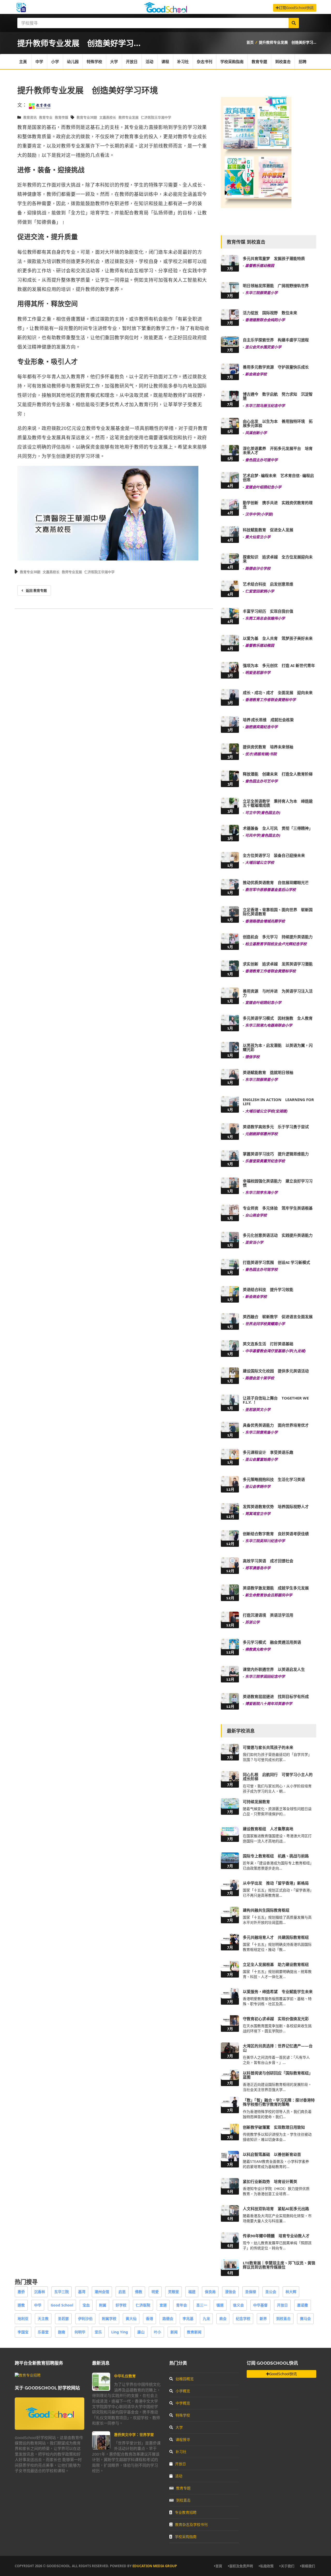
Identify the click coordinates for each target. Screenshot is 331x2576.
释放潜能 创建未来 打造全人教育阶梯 (278, 774)
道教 (21, 2305)
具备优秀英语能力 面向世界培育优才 (276, 1425)
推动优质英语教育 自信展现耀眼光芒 (276, 882)
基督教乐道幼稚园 (260, 266)
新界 (263, 2319)
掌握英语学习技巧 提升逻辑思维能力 (276, 1154)
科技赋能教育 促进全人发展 (268, 530)
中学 (39, 61)
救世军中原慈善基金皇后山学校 (270, 890)
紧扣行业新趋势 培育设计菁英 (270, 2181)
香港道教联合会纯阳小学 (265, 320)
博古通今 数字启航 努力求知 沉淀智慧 (278, 396)
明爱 (155, 2292)
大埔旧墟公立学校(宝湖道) (266, 1111)
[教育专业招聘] (28, 2375)
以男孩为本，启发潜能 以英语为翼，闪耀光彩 (278, 1047)
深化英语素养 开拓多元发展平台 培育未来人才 (278, 451)
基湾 (82, 2292)
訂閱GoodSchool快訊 (296, 8)
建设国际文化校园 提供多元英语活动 (276, 1371)
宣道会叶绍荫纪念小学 (263, 487)
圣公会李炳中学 (258, 1486)
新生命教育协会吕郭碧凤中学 (269, 1595)
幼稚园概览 (185, 2379)
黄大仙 (131, 2319)
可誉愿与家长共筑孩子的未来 (268, 1747)
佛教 (139, 2292)
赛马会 (305, 2319)
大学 (114, 61)
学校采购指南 (232, 61)
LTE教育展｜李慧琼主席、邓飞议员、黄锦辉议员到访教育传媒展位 (279, 2265)
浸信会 (230, 2292)
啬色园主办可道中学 (261, 460)
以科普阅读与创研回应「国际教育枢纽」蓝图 (278, 2075)
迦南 (62, 2332)
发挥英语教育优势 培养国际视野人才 (276, 1506)
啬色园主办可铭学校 (261, 1269)
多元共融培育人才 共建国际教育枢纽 (276, 1937)
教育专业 (46, 117)
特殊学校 (94, 61)
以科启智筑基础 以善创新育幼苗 (272, 2154)
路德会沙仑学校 (258, 568)
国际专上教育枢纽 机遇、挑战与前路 (276, 1856)
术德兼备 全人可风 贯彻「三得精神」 (278, 828)
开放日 (132, 61)
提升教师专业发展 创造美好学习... (288, 42)
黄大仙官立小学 (258, 537)
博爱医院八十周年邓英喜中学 (269, 1704)
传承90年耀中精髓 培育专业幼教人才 (276, 2236)
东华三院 (62, 2292)
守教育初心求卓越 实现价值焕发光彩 (276, 2019)
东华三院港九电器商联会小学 (269, 1025)
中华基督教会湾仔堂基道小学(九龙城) (275, 1351)
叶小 (157, 2332)
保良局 (210, 2292)
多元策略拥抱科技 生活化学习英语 (274, 1479)
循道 (220, 2305)
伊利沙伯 (85, 2319)
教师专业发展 (129, 117)
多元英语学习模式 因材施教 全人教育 (278, 1018)
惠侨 (21, 2292)
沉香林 (40, 2292)
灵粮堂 (174, 2292)
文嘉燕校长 (108, 117)
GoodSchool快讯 (283, 2374)
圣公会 (271, 2292)
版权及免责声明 (241, 2566)
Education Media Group (155, 2566)
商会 (223, 2319)
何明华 (80, 2332)
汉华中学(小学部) (259, 514)
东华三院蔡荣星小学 (261, 293)
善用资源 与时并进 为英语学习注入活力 (278, 993)
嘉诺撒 (303, 2305)
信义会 (238, 2305)
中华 (38, 2305)
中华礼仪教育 (125, 2376)
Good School (62, 2305)
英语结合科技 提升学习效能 (268, 1289)
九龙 (206, 2319)
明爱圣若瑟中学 (258, 672)
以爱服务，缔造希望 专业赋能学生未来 (278, 1991)
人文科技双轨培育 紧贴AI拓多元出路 (276, 2209)
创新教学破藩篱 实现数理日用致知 (274, 2127)
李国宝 (23, 2332)
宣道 (163, 2305)
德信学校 (252, 1057)
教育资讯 (30, 117)
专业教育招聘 (186, 2512)
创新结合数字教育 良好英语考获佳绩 (276, 1534)
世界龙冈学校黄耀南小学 (265, 1324)
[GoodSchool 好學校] (165, 11)
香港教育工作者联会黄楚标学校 (270, 971)
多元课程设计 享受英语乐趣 (268, 1452)
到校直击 (283, 61)
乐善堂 (43, 2332)
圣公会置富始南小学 (261, 1459)
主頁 (23, 61)
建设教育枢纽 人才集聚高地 (268, 1829)
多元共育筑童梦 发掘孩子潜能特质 (274, 258)
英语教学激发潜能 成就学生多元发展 (276, 1588)
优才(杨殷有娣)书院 (261, 754)
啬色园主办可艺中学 (261, 781)
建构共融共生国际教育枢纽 (266, 1910)
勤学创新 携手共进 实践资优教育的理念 (278, 505)
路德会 (168, 2319)
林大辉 (291, 2292)
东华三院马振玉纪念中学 (265, 406)
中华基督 (260, 2305)
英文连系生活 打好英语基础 (268, 1344)
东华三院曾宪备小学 (261, 1432)
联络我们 (308, 2566)
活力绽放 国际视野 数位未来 (270, 313)
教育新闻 (194, 2332)
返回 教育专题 (36, 590)
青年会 (182, 2305)
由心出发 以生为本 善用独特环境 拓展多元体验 (278, 423)
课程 (165, 61)
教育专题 (259, 61)
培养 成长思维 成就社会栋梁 (268, 720)
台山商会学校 (256, 1215)
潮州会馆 (102, 2292)
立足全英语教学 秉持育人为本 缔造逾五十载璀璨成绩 (278, 803)
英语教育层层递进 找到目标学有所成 (276, 1696)
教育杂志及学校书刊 (191, 2524)
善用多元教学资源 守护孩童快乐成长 (276, 367)
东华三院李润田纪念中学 (265, 1676)
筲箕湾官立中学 (258, 1514)
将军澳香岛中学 (258, 1568)
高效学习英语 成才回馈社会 (268, 1561)
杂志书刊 (205, 61)
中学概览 (183, 2403)
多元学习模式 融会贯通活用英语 (272, 1642)
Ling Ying (120, 2332)
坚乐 (98, 2332)
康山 (141, 2332)
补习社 (183, 61)
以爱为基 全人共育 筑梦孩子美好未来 (278, 638)
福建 (192, 2292)
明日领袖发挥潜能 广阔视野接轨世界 (276, 286)
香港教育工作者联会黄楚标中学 (270, 700)
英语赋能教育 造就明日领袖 (268, 1072)
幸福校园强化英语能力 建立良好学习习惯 (278, 1183)
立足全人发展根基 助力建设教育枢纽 (276, 1964)
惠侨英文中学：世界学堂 (134, 2435)
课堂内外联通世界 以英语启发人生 (274, 1669)
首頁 (219, 2566)
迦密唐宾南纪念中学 (261, 727)
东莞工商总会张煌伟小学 (265, 618)
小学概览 (183, 2391)
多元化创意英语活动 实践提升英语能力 (278, 1235)
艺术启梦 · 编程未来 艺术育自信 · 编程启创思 (278, 478)
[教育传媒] (40, 105)
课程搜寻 (183, 2439)
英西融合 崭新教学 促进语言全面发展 (278, 1317)
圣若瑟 (63, 2319)
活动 (149, 61)
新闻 (174, 2332)
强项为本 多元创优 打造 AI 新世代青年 (279, 665)
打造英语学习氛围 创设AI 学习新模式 (276, 1262)
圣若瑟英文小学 (258, 1409)
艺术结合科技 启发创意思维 (268, 584)
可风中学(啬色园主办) (263, 835)
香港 (149, 2319)
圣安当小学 (254, 1242)
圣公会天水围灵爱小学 (263, 347)
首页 (250, 42)
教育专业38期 (87, 117)
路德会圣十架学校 (260, 1378)
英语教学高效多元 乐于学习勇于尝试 (276, 1127)
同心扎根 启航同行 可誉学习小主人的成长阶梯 (278, 1777)
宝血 (86, 2305)
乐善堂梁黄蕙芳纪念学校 (265, 1161)
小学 (55, 61)
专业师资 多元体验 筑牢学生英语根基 (278, 1208)
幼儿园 (73, 61)
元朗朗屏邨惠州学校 (261, 1134)
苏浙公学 (252, 1622)
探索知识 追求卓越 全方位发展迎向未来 (278, 559)
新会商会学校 (256, 374)
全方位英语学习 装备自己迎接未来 (274, 855)
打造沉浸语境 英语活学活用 (268, 1615)
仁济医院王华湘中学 (156, 117)
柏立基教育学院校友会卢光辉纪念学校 (276, 944)
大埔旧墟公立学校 (260, 862)
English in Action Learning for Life (278, 1102)
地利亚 (23, 2319)
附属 (103, 2305)
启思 (122, 2292)
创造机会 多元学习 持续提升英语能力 (278, 937)
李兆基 (188, 2319)
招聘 (303, 61)
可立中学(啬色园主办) (263, 813)
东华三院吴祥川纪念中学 (265, 1541)
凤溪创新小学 (256, 433)
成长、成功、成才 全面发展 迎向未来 (278, 693)
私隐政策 (267, 2566)
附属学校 (109, 2319)
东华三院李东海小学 (261, 1192)
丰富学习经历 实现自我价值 (268, 611)
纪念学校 (243, 2319)
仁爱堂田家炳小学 (260, 591)
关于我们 (288, 2566)
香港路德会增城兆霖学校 (265, 921)
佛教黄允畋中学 (258, 1649)
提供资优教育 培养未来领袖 (268, 747)
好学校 (121, 2305)
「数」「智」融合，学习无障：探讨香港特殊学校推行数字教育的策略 (279, 2102)
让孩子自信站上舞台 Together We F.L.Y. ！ (276, 1400)
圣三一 (202, 2305)
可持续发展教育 (256, 1802)
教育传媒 (62, 117)
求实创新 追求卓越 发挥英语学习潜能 (278, 964)
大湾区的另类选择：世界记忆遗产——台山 (278, 2048)
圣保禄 (251, 2292)
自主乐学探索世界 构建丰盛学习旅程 (276, 340)
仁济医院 (143, 2305)
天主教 (43, 2319)
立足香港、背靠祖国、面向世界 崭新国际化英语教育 (278, 912)
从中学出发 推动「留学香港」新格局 (276, 1883)
